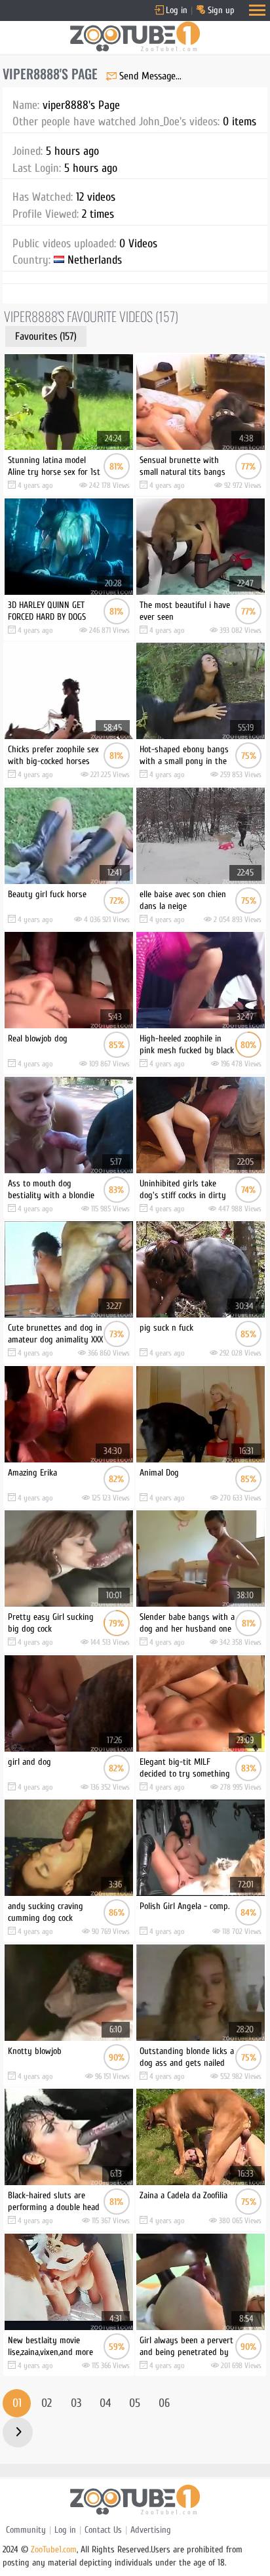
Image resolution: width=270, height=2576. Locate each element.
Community (26, 2530)
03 (76, 2403)
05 (135, 2403)
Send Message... (150, 76)
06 (164, 2403)
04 (105, 2403)
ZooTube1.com (54, 2549)
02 (47, 2403)
